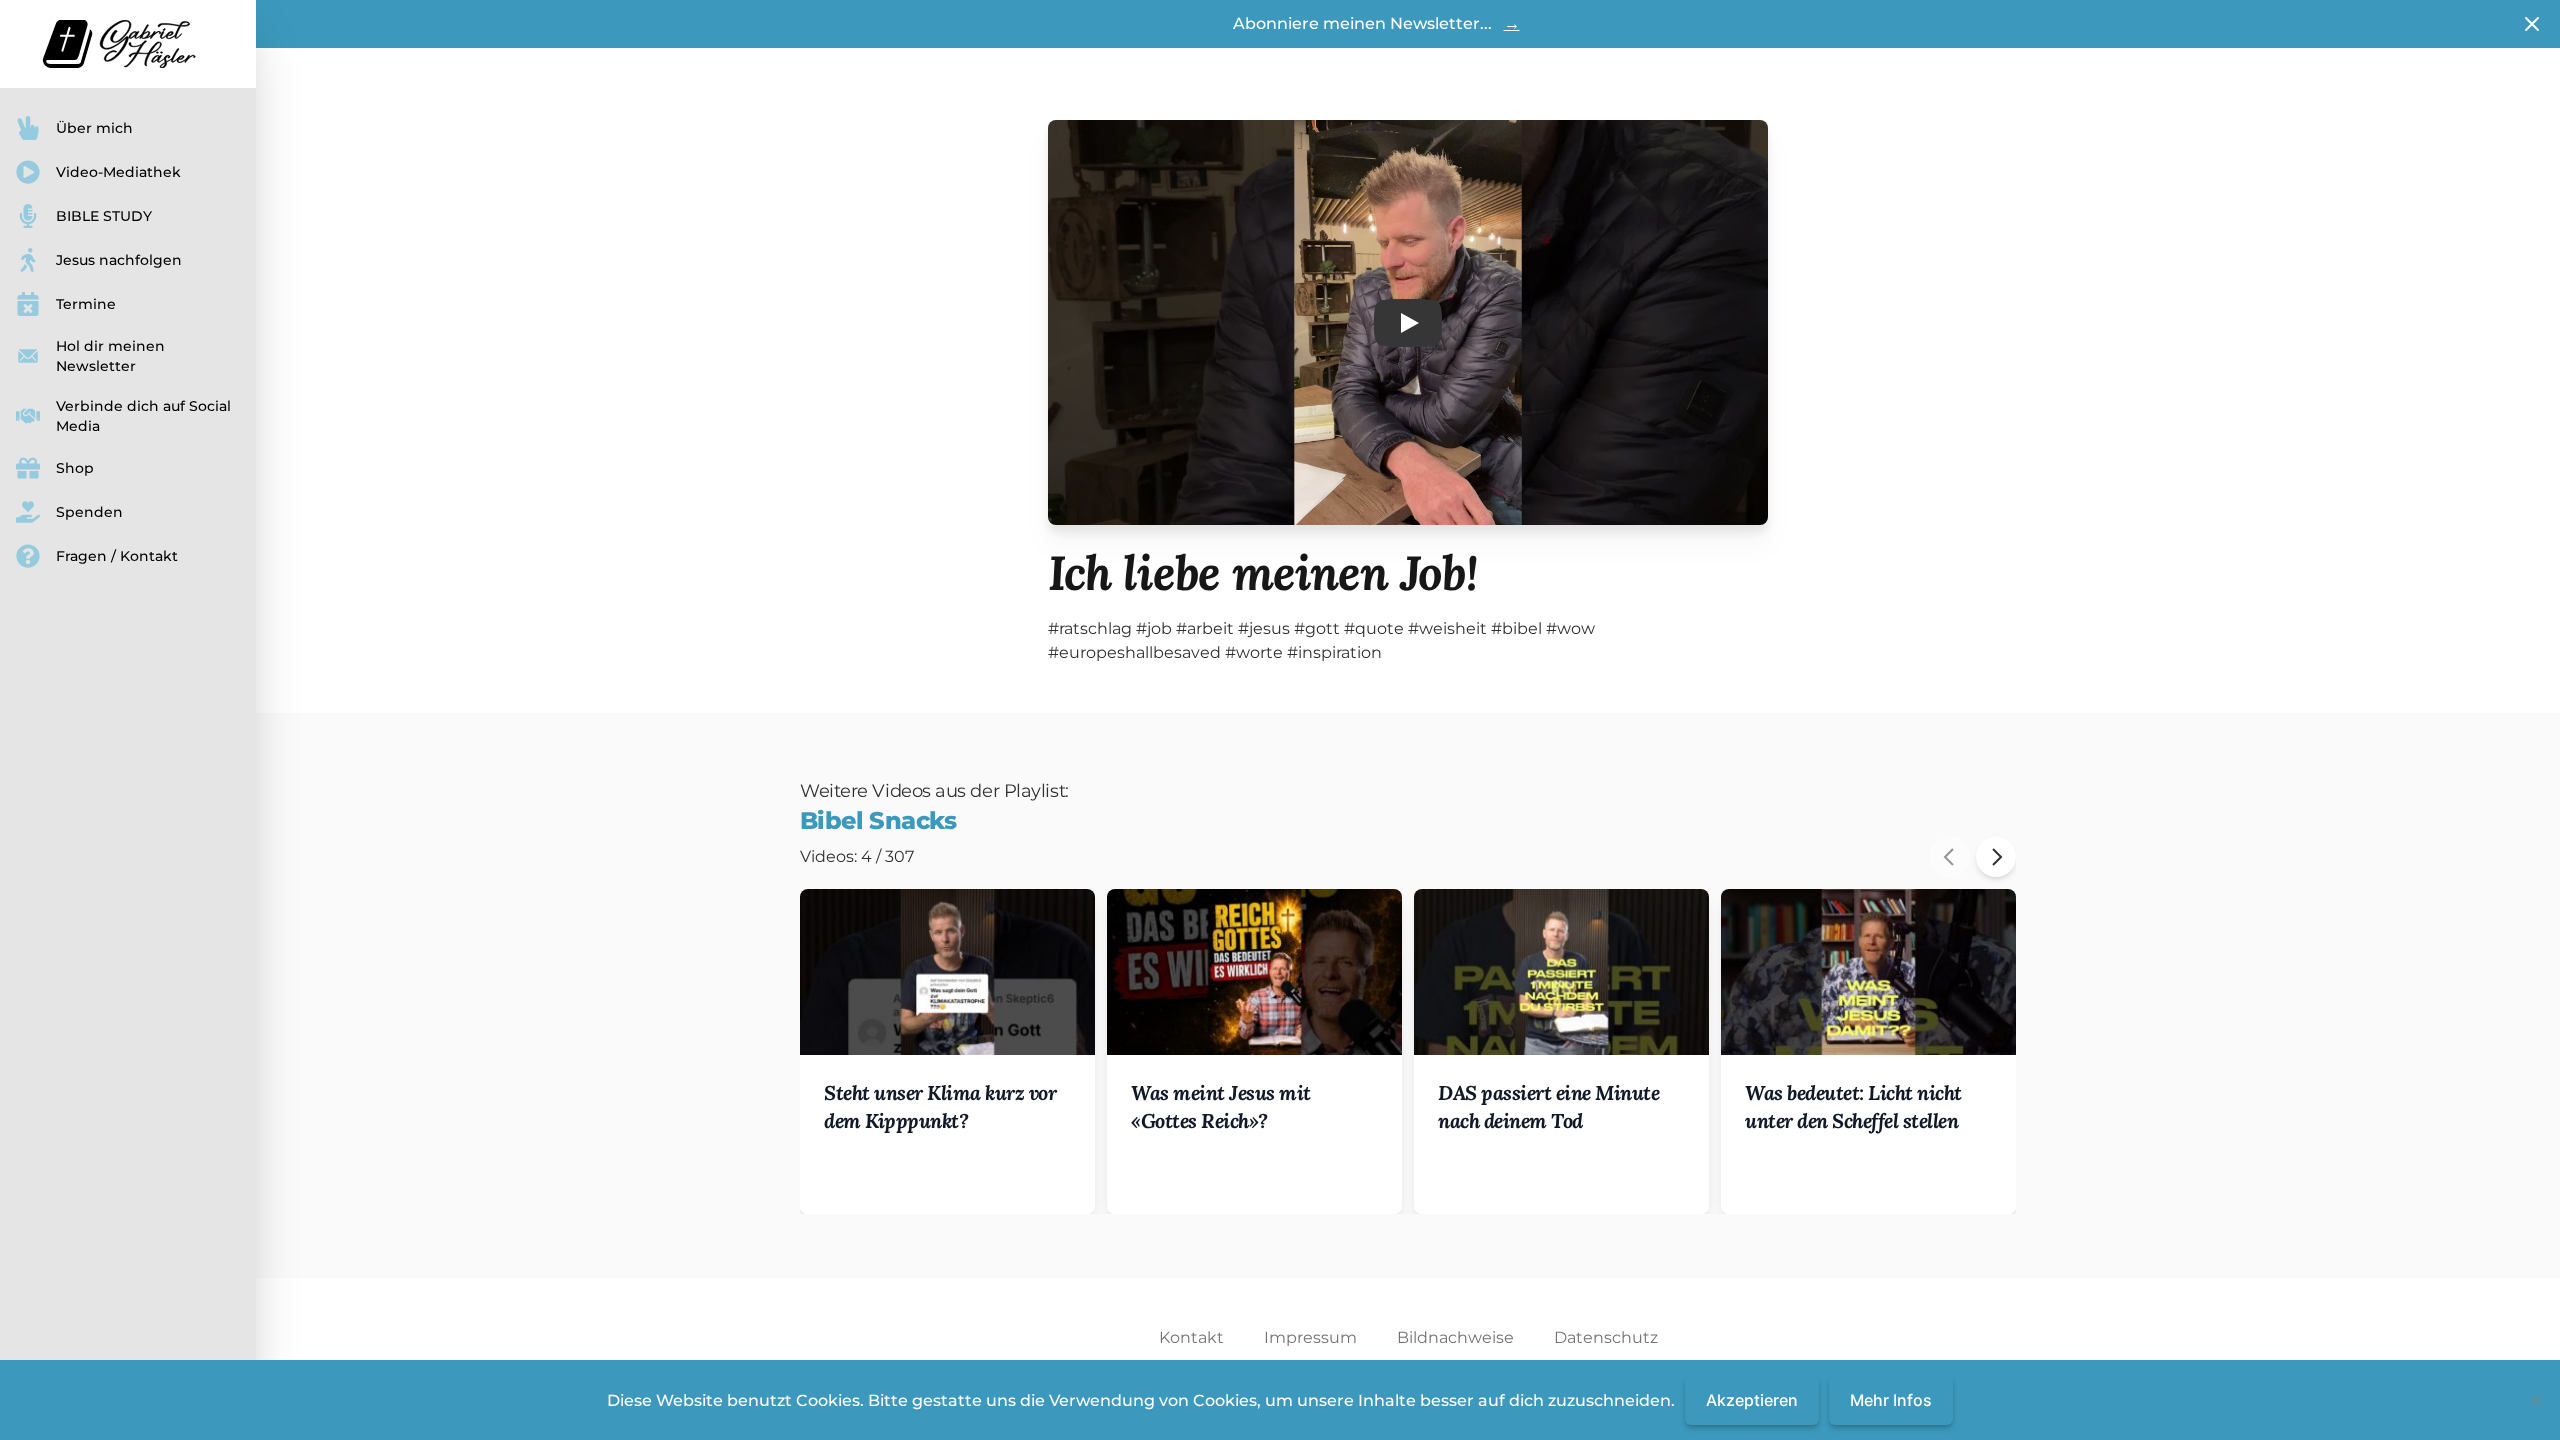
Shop (75, 468)
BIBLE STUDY (104, 216)
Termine (86, 304)
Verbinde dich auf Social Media (143, 416)
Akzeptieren (1752, 1400)
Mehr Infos (1891, 1400)
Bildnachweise (1455, 1337)
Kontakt (1191, 1337)
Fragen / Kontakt (117, 556)
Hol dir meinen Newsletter (110, 356)
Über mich (94, 128)
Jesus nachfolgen (119, 260)
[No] (2535, 1400)
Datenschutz (1606, 1337)
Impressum (1310, 1337)
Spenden (89, 512)
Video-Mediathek (118, 172)
